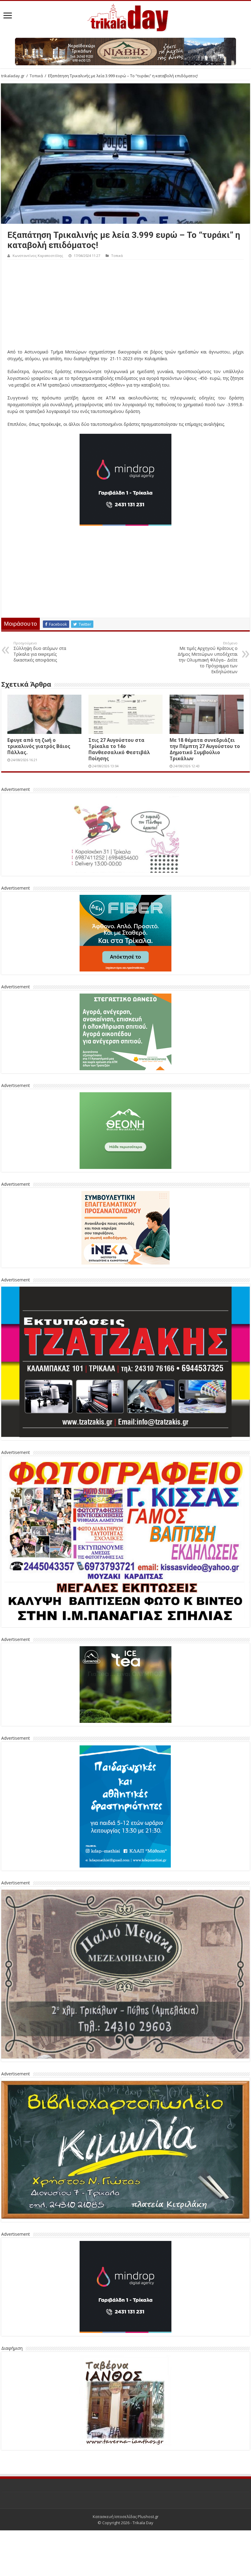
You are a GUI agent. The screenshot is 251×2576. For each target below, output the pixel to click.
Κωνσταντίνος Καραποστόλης (38, 256)
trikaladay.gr (13, 76)
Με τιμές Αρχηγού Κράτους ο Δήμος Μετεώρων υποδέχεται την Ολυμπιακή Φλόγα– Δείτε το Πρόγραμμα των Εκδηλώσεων (208, 658)
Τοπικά (36, 76)
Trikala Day (143, 2523)
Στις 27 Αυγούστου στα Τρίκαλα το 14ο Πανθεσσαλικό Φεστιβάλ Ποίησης (119, 749)
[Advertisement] (125, 306)
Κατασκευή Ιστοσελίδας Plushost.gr (126, 2517)
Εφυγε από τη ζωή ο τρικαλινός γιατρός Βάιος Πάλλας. (39, 746)
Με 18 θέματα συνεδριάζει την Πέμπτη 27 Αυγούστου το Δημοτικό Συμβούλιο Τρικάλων (205, 749)
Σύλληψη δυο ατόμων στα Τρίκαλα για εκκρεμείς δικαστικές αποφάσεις (40, 652)
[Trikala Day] (125, 17)
